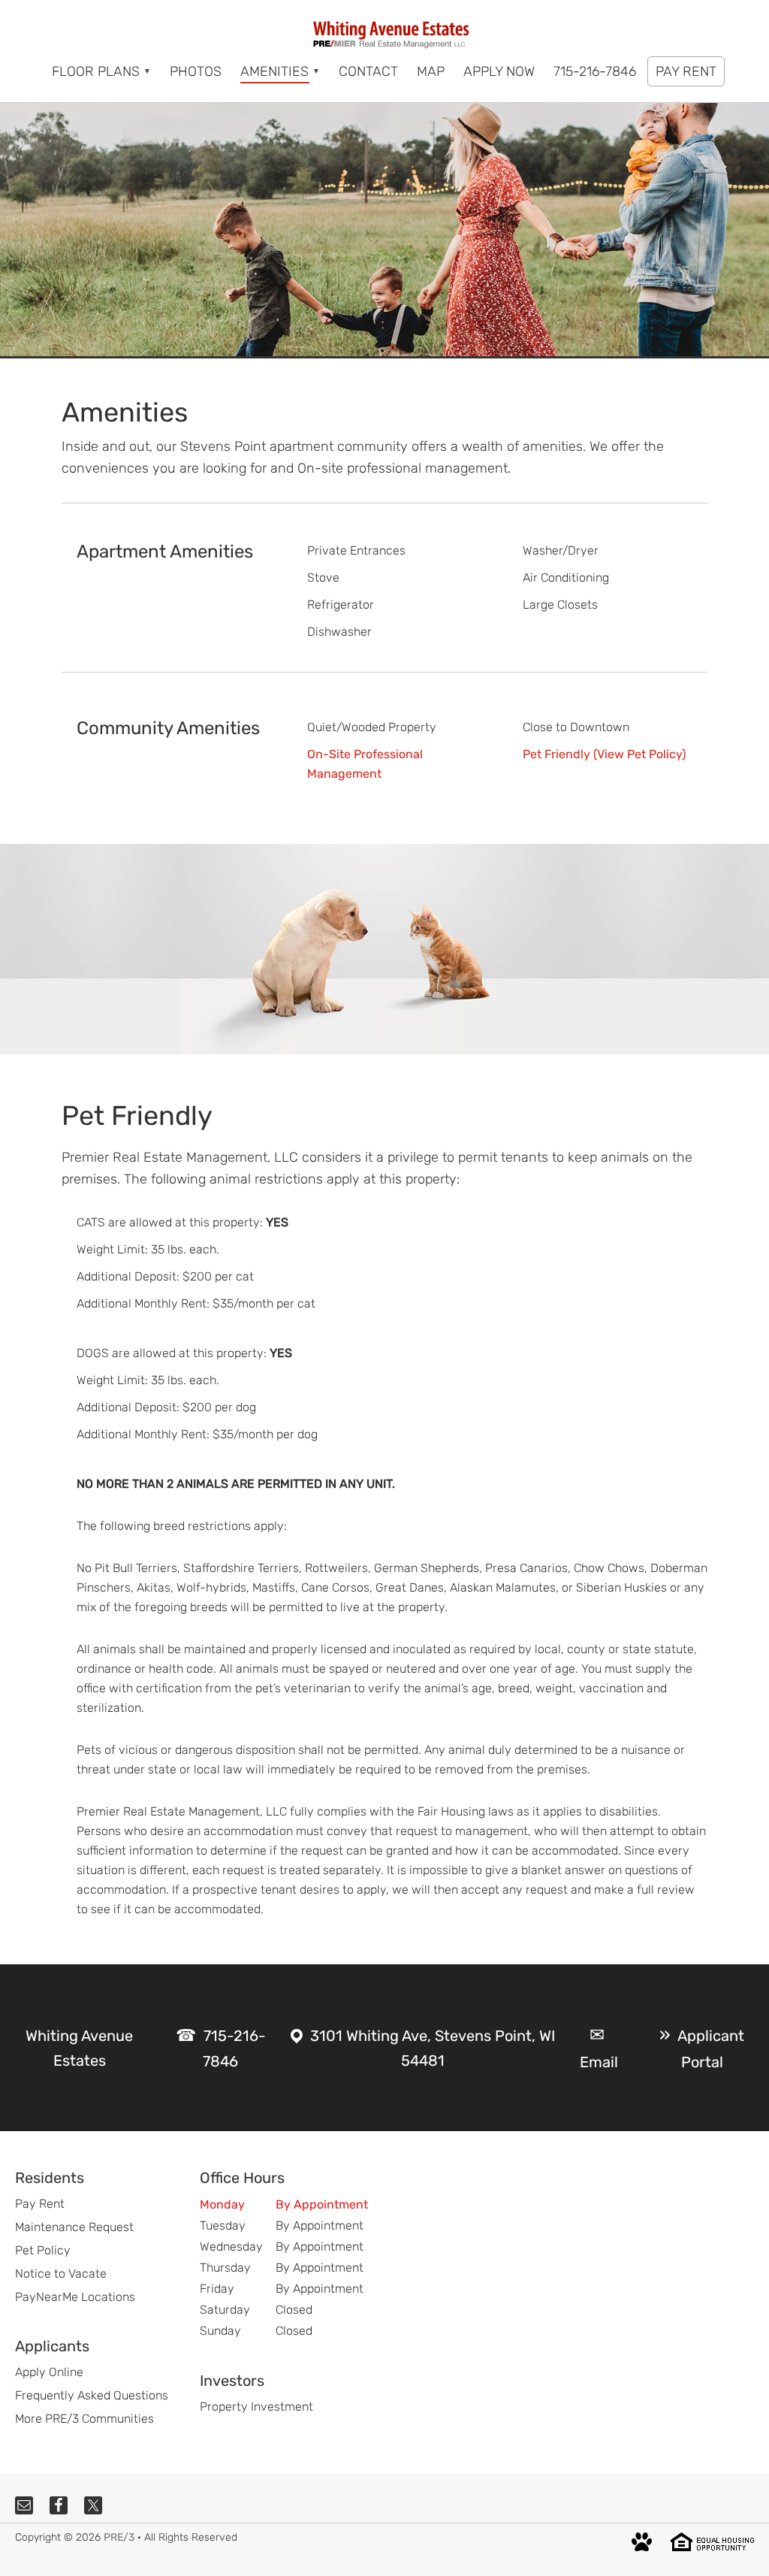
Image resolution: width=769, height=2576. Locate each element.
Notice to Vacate (61, 2274)
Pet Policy (43, 2250)
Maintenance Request (74, 2227)
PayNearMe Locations (75, 2297)
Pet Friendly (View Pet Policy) (604, 754)
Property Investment (256, 2407)
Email (599, 2062)
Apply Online (49, 2372)
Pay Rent (40, 2204)
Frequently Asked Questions (92, 2395)
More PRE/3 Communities (84, 2419)
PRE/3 (119, 2537)
